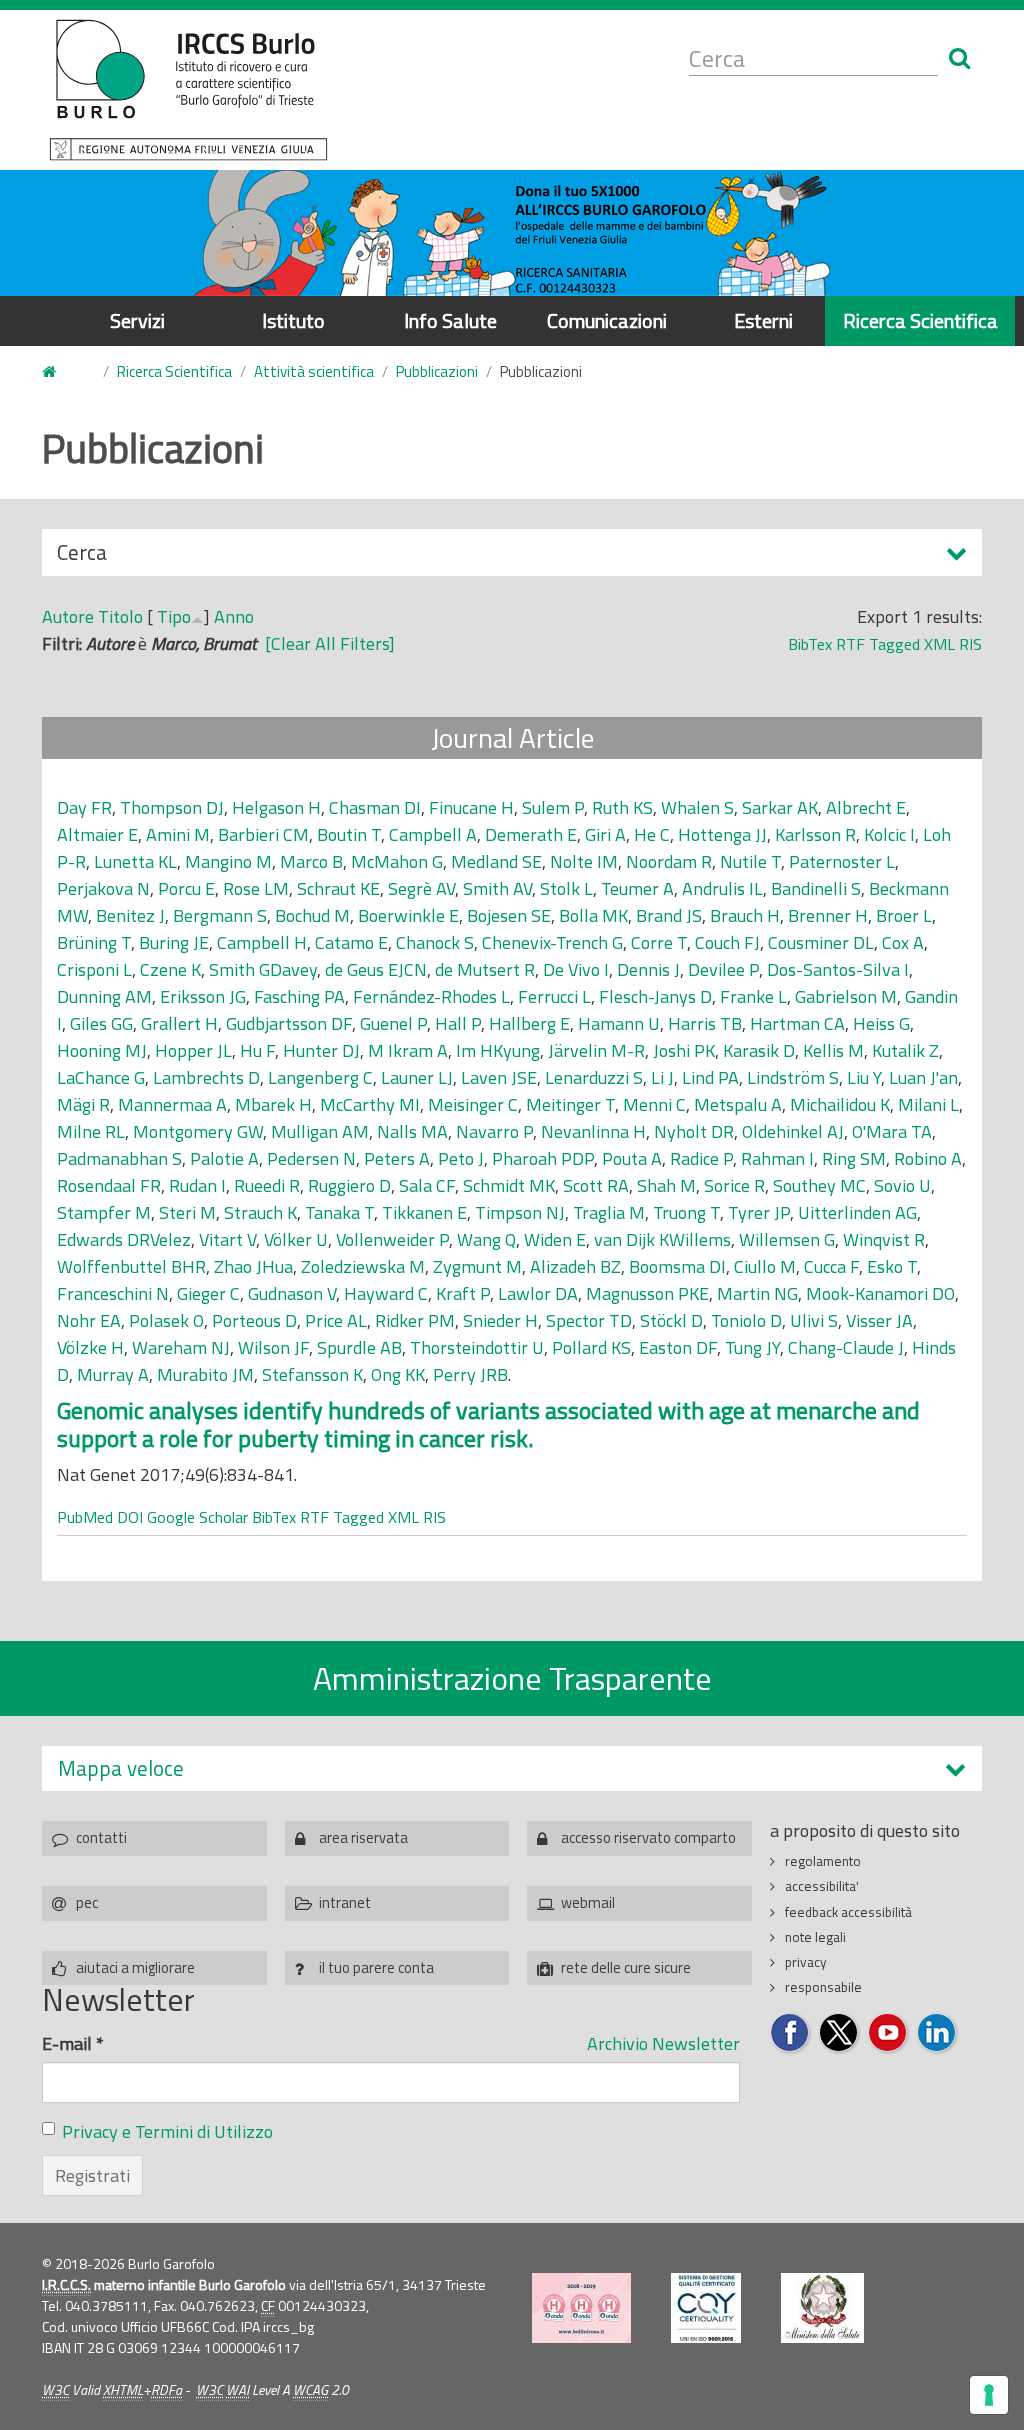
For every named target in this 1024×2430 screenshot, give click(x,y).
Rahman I (777, 1158)
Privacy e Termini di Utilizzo (167, 2131)
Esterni (763, 320)
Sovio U (902, 1185)
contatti (101, 1837)
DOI (130, 1517)
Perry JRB (470, 1374)
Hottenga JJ (722, 834)
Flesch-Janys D (655, 996)
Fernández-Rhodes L (431, 996)
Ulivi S (814, 1320)
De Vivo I (576, 969)
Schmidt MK (509, 1185)
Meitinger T (570, 1104)
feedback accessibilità (848, 1912)
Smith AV (497, 888)
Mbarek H (273, 1104)
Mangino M (228, 861)
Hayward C (386, 1293)
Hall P (458, 1023)
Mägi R (83, 1104)
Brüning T (94, 942)
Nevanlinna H (593, 1131)
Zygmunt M (477, 1266)
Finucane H (471, 807)
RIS (970, 644)
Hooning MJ (102, 1050)
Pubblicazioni (437, 371)
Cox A (903, 942)
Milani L (928, 1104)
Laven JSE (499, 1077)
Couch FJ (727, 942)
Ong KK (398, 1374)
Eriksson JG (203, 996)
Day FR (84, 807)
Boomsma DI (677, 1266)
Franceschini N (113, 1293)
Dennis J (648, 969)
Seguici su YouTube (888, 2033)
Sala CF (427, 1185)
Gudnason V (292, 1293)
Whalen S (697, 807)
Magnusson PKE (647, 1293)
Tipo (174, 616)
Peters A (397, 1158)
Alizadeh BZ (575, 1266)
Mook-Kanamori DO (880, 1293)
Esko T (892, 1266)
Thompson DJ (172, 807)
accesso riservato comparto (648, 1837)
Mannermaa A (172, 1104)
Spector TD (589, 1320)
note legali (815, 1937)
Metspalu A (738, 1104)
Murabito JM (205, 1374)
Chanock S (435, 942)
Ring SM (854, 1158)
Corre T (659, 942)
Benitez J (130, 915)
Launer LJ (417, 1077)
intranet (345, 1902)
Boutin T (349, 834)
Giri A (605, 834)
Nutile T (750, 861)
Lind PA (710, 1077)
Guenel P (393, 1023)
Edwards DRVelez (124, 1239)
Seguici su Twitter (839, 2033)
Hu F (257, 1050)
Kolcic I (889, 834)
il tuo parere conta (376, 1967)
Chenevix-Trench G (552, 942)
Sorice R (734, 1185)
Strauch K (260, 1212)
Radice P (701, 1158)
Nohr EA (89, 1320)
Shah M (666, 1185)
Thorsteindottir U (477, 1347)
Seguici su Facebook (790, 2033)
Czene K (170, 969)
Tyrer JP (759, 1212)
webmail (588, 1902)
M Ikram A (408, 1050)
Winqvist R (884, 1239)
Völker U (296, 1239)
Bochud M (312, 915)
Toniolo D (746, 1320)
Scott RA (596, 1185)
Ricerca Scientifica (920, 320)
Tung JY (752, 1347)
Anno (234, 616)
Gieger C (208, 1293)
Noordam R (669, 861)
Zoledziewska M (363, 1266)
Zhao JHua (253, 1266)
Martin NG (757, 1293)
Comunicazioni (607, 320)
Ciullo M (765, 1266)
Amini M (178, 834)
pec (87, 1902)
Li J (662, 1077)
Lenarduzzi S (594, 1077)
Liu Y (864, 1077)
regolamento (823, 1861)
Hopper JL (193, 1050)
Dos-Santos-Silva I (838, 969)
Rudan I (197, 1185)
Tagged (894, 644)
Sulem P (553, 807)
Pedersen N (311, 1158)
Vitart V (227, 1239)
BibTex (810, 644)
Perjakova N (103, 888)
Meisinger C (473, 1104)
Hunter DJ (321, 1050)
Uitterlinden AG (857, 1212)
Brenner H (828, 915)
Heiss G (881, 1023)
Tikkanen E (424, 1212)
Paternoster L (842, 861)
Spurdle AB (359, 1347)
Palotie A (224, 1158)
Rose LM (256, 888)
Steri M (187, 1212)
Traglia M (609, 1212)
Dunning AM (104, 996)
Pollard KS (591, 1347)
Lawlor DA (538, 1293)
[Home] (188, 90)
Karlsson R (815, 834)
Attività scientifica (314, 371)
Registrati (92, 2175)
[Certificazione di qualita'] (706, 2308)
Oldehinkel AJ (793, 1131)
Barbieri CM (263, 834)
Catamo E (351, 942)
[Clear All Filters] (330, 643)
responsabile (823, 1987)
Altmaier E (97, 834)
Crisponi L (94, 969)
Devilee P (723, 969)
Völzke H (90, 1347)
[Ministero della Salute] (822, 2308)
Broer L (904, 915)
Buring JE (174, 942)
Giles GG (101, 1023)
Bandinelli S (816, 888)
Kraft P (463, 1293)
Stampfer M (104, 1212)
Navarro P (494, 1131)
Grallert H (179, 1023)
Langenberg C (320, 1077)
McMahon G (397, 861)
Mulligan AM (320, 1131)
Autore (68, 616)
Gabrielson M (846, 996)
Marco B (311, 861)
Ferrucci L (554, 996)
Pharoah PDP (543, 1158)
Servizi (137, 320)
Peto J (461, 1158)
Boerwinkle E (408, 915)
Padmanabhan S (119, 1158)
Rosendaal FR (109, 1185)
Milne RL (91, 1131)
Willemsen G (787, 1239)
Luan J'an (923, 1077)
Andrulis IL (722, 888)
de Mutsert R (485, 969)
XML (939, 644)
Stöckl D (671, 1320)
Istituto (293, 320)
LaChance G (101, 1077)
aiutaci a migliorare (135, 1967)
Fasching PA (299, 996)
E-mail (73, 2043)
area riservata (363, 1837)
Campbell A (433, 834)
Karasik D (759, 1050)
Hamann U (619, 1023)
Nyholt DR (694, 1131)
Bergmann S (220, 915)
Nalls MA (412, 1131)
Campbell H (262, 942)
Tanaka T (339, 1212)
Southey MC (819, 1185)
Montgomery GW (198, 1131)
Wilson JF (273, 1347)
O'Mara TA (892, 1131)
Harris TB (705, 1023)
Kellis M (833, 1050)
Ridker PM (415, 1320)
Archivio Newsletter (663, 2043)
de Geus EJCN (376, 969)
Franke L (753, 996)
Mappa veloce (121, 1768)
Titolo (120, 616)
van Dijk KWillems (662, 1239)
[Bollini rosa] (581, 2308)
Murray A (113, 1374)
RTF (850, 644)
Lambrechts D (206, 1077)
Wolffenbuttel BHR (131, 1266)
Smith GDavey (263, 969)
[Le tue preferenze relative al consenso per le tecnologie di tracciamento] (989, 2395)
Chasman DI (375, 807)
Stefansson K (312, 1374)
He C (652, 834)
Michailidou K (840, 1104)
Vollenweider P (392, 1239)
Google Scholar (197, 1517)
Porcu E (186, 888)
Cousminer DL (821, 942)
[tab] (512, 1768)
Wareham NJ (181, 1347)
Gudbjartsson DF (289, 1023)
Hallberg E (529, 1023)
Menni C (654, 1104)
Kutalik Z (905, 1050)
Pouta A (632, 1158)
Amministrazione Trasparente (512, 1678)
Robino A (928, 1158)
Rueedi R (267, 1185)
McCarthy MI (370, 1104)
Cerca (82, 556)
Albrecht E (866, 807)
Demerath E (531, 834)
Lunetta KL (135, 861)
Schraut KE (338, 888)
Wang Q (486, 1239)
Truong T (686, 1212)
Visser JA (879, 1320)
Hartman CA (797, 1023)
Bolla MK (593, 915)
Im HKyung (498, 1050)
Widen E (555, 1239)
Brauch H (745, 915)
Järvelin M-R (596, 1050)
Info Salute (450, 320)
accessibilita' (822, 1886)
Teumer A (637, 888)
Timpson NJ (520, 1212)
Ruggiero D (349, 1185)
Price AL (336, 1320)
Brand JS (669, 915)
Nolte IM (584, 861)
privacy (806, 1962)
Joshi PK (684, 1050)
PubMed (85, 1517)
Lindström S (793, 1077)
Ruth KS (622, 807)
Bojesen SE (509, 915)
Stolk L (566, 888)
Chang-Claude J (846, 1347)
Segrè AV (421, 888)
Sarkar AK (780, 807)
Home (61, 372)
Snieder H (500, 1320)
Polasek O (166, 1320)
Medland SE (496, 861)
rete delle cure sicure (626, 1967)
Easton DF (678, 1347)
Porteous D (254, 1320)
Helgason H (276, 807)
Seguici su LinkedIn (937, 2033)
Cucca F (831, 1266)
